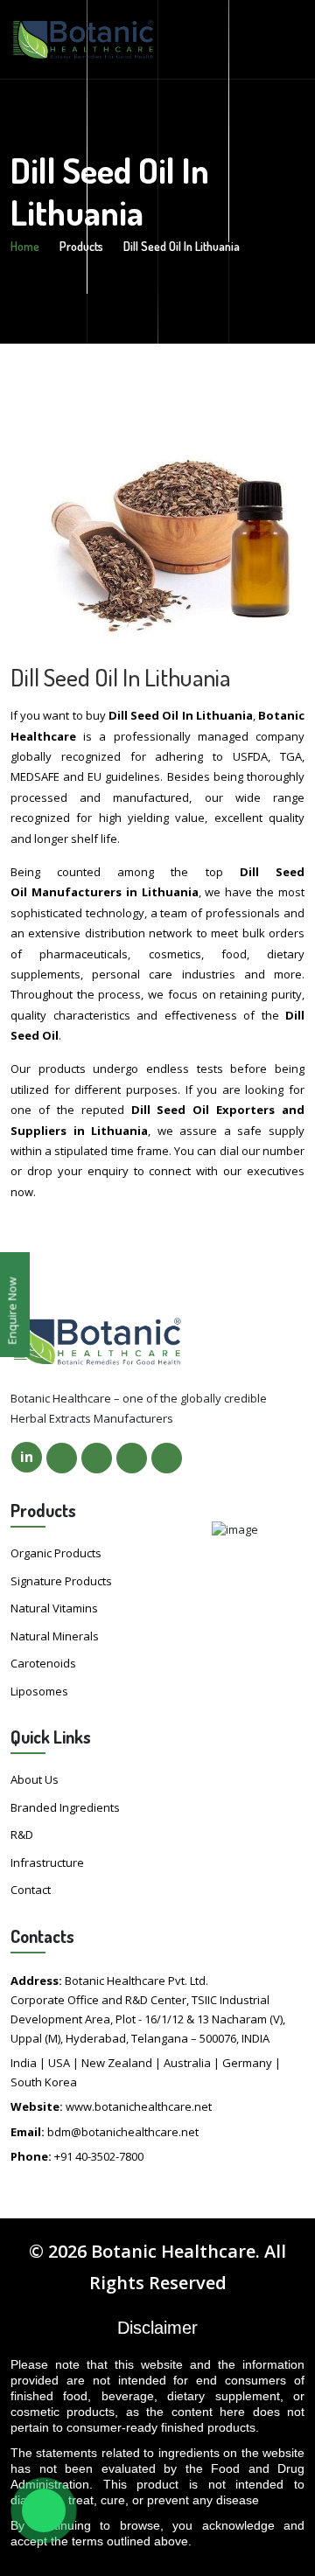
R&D (22, 1835)
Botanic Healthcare (173, 2251)
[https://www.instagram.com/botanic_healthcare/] (132, 1458)
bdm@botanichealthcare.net (123, 2132)
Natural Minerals (55, 1636)
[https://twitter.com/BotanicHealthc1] (97, 1458)
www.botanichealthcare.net (139, 2106)
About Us (35, 1779)
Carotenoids (43, 1663)
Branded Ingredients (65, 1807)
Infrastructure (47, 1862)
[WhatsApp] (44, 2510)
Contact (31, 1890)
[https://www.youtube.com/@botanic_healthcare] (167, 1458)
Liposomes (39, 1691)
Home (25, 246)
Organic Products (56, 1553)
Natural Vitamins (54, 1608)
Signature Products (61, 1581)
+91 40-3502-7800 (99, 2156)
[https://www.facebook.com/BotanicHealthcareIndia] (62, 1458)
